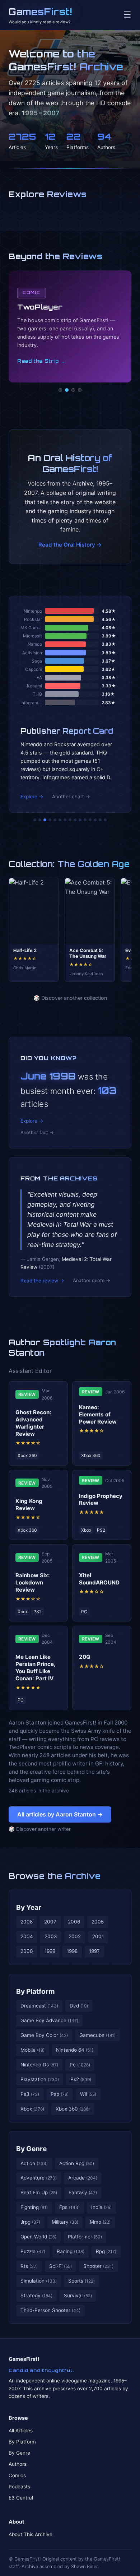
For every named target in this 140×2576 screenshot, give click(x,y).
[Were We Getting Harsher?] (40, 820)
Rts (29, 2266)
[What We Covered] (60, 820)
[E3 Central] (80, 390)
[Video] (73, 390)
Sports (81, 2281)
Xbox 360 (73, 2109)
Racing (71, 2251)
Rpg (106, 2251)
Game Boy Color (44, 2035)
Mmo (100, 2222)
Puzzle (33, 2251)
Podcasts (19, 2487)
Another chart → (71, 797)
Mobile (32, 2050)
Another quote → (92, 1280)
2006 (74, 1922)
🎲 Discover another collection (70, 998)
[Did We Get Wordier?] (85, 820)
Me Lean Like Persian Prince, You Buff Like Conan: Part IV (35, 1667)
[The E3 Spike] (90, 820)
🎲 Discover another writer (40, 1829)
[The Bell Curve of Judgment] (50, 820)
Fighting (34, 2207)
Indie (101, 2207)
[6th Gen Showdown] (65, 820)
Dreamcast (39, 2006)
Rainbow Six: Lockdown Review (33, 1582)
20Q (85, 1657)
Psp (60, 2094)
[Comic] (67, 390)
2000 (27, 1951)
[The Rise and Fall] (55, 820)
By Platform (36, 1991)
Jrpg (30, 2222)
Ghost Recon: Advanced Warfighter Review (33, 1423)
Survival (78, 2296)
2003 (51, 1936)
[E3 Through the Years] (80, 820)
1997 (94, 1951)
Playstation (40, 2079)
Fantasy (83, 2192)
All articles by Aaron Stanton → (60, 1814)
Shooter (98, 2266)
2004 (27, 1936)
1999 (50, 1951)
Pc (80, 2065)
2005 (98, 1922)
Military (65, 2222)
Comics (17, 2475)
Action (34, 2163)
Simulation (39, 2281)
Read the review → (42, 1281)
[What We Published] (100, 820)
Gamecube (97, 2035)
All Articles (21, 2431)
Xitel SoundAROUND (99, 1579)
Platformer (85, 2237)
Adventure (39, 2178)
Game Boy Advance (49, 2020)
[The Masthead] (70, 820)
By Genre (31, 2149)
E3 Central (21, 2498)
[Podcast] (60, 390)
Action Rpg (77, 2163)
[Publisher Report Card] (45, 820)
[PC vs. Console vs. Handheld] (105, 820)
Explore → (32, 797)
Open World (38, 2237)
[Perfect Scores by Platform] (95, 820)
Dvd (79, 2006)
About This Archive (31, 2534)
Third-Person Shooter (50, 2310)
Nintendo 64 (75, 2050)
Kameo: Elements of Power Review (98, 1414)
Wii (88, 2094)
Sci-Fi (60, 2266)
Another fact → (37, 1132)
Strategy (36, 2296)
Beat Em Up (39, 2192)
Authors (18, 2464)
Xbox (32, 2109)
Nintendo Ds (39, 2065)
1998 (72, 1951)
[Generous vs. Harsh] (75, 820)
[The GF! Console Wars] (35, 820)
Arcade (83, 2178)
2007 (50, 1922)
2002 (75, 1936)
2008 (27, 1922)
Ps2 (81, 2079)
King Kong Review (29, 1505)
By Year (29, 1907)
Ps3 (30, 2094)
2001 (98, 1936)
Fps (69, 2207)
